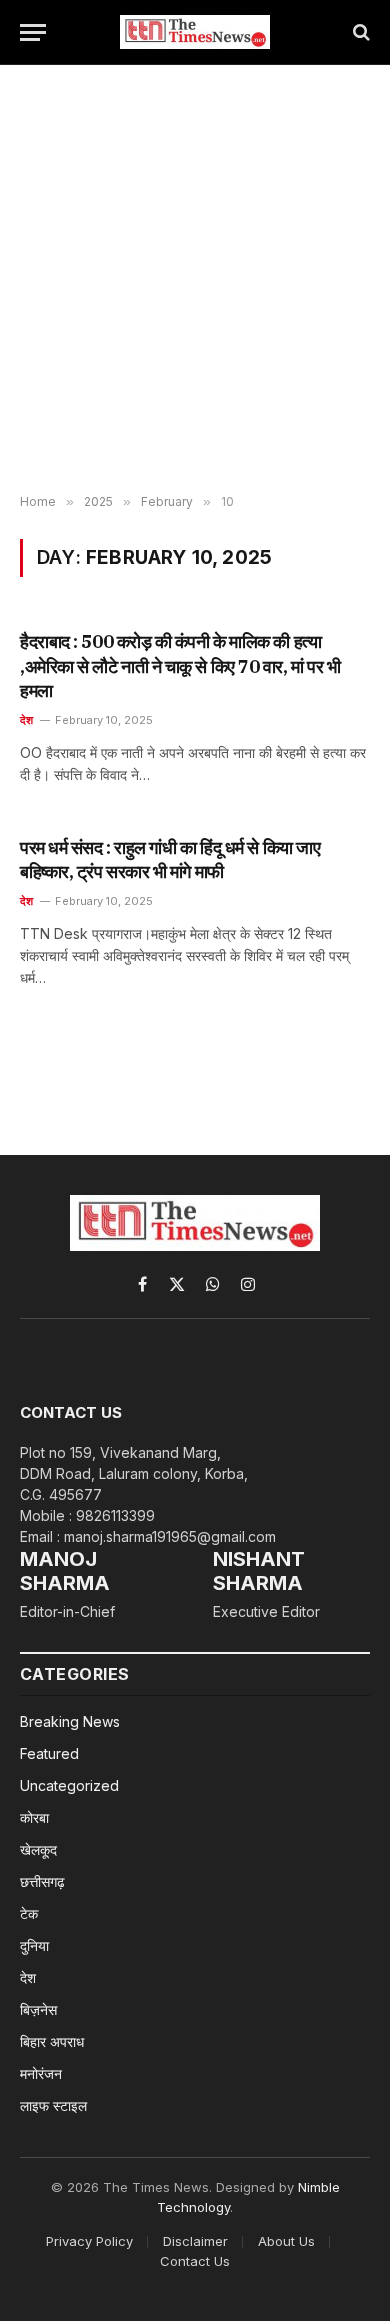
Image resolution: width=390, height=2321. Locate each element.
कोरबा (34, 1817)
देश (28, 1977)
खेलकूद (38, 1849)
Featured (49, 1753)
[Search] (359, 32)
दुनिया (34, 1945)
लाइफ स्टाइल (53, 2105)
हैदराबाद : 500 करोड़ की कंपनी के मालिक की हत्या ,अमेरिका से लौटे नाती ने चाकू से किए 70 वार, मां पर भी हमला (180, 666)
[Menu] (33, 32)
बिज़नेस (38, 2009)
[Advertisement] (195, 280)
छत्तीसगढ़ (42, 1881)
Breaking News (70, 1721)
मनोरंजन (41, 2073)
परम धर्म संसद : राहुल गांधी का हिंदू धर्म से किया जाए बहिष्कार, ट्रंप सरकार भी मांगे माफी (170, 859)
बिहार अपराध (52, 2041)
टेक (29, 1913)
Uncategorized (69, 1785)
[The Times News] (195, 32)
